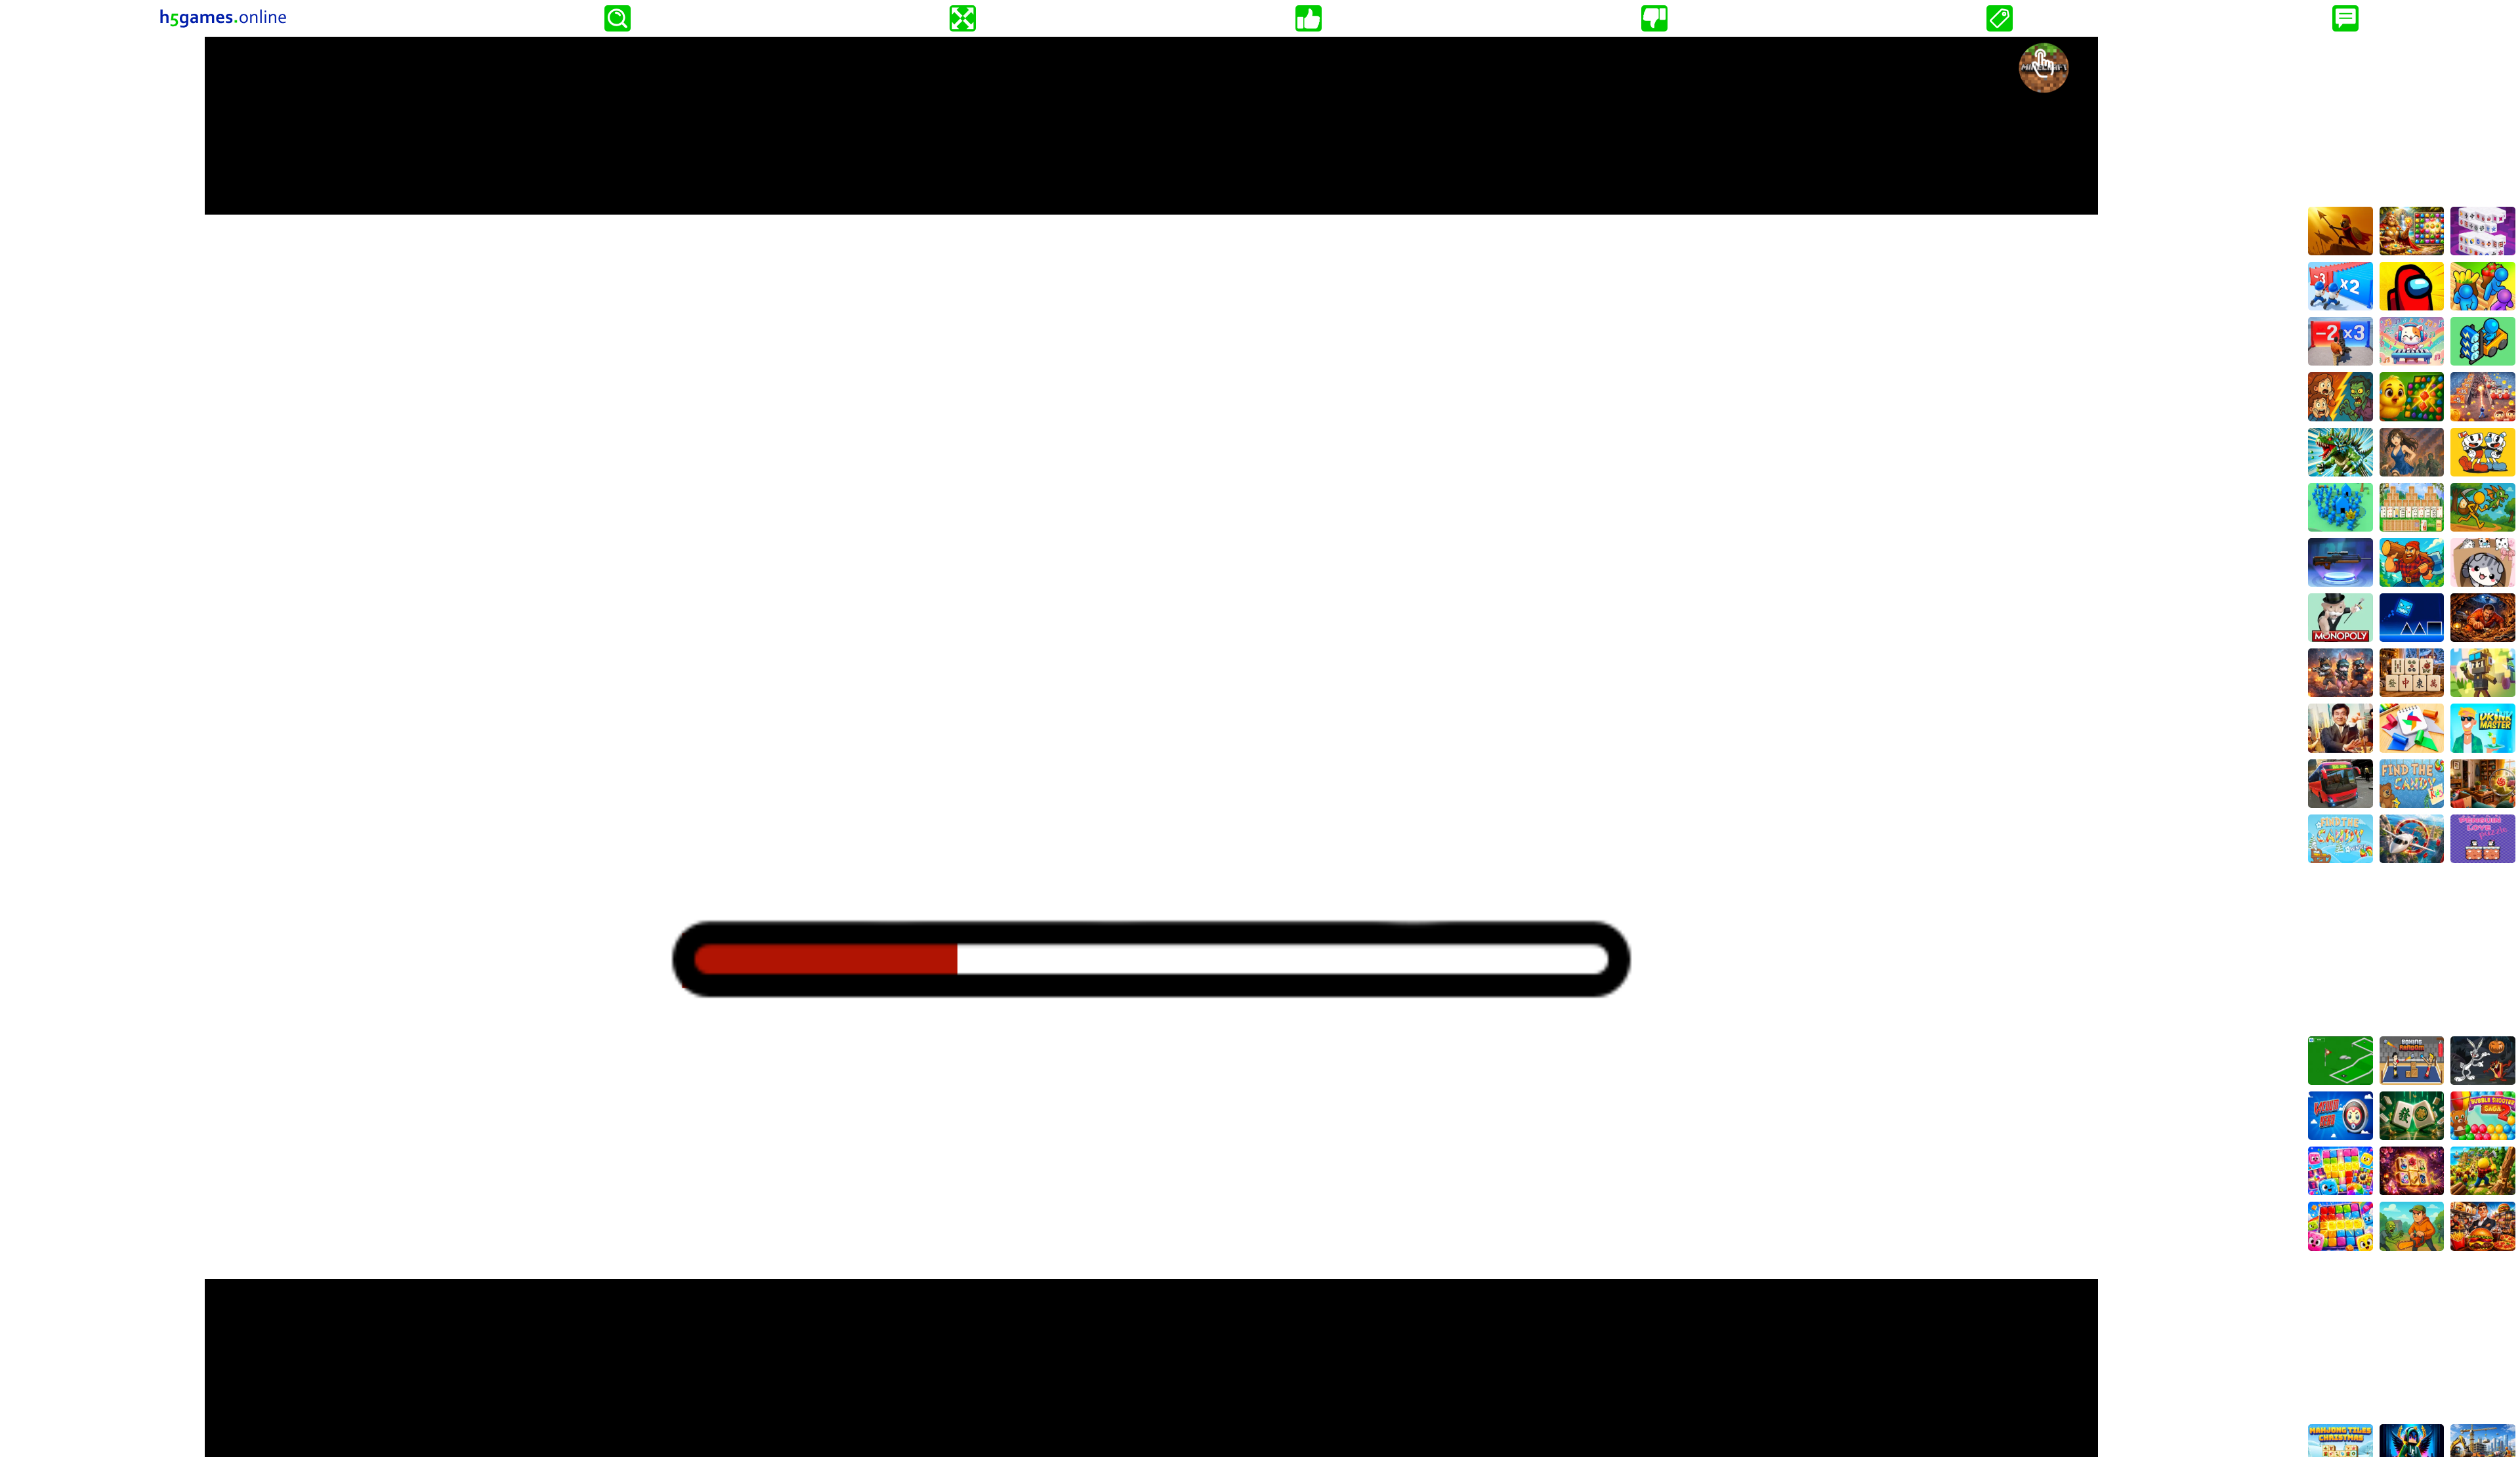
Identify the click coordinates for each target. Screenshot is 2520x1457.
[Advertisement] (2412, 119)
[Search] (618, 18)
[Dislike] (1654, 18)
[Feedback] (2345, 18)
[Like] (1309, 18)
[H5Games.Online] (223, 18)
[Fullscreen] (963, 18)
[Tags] (2000, 18)
